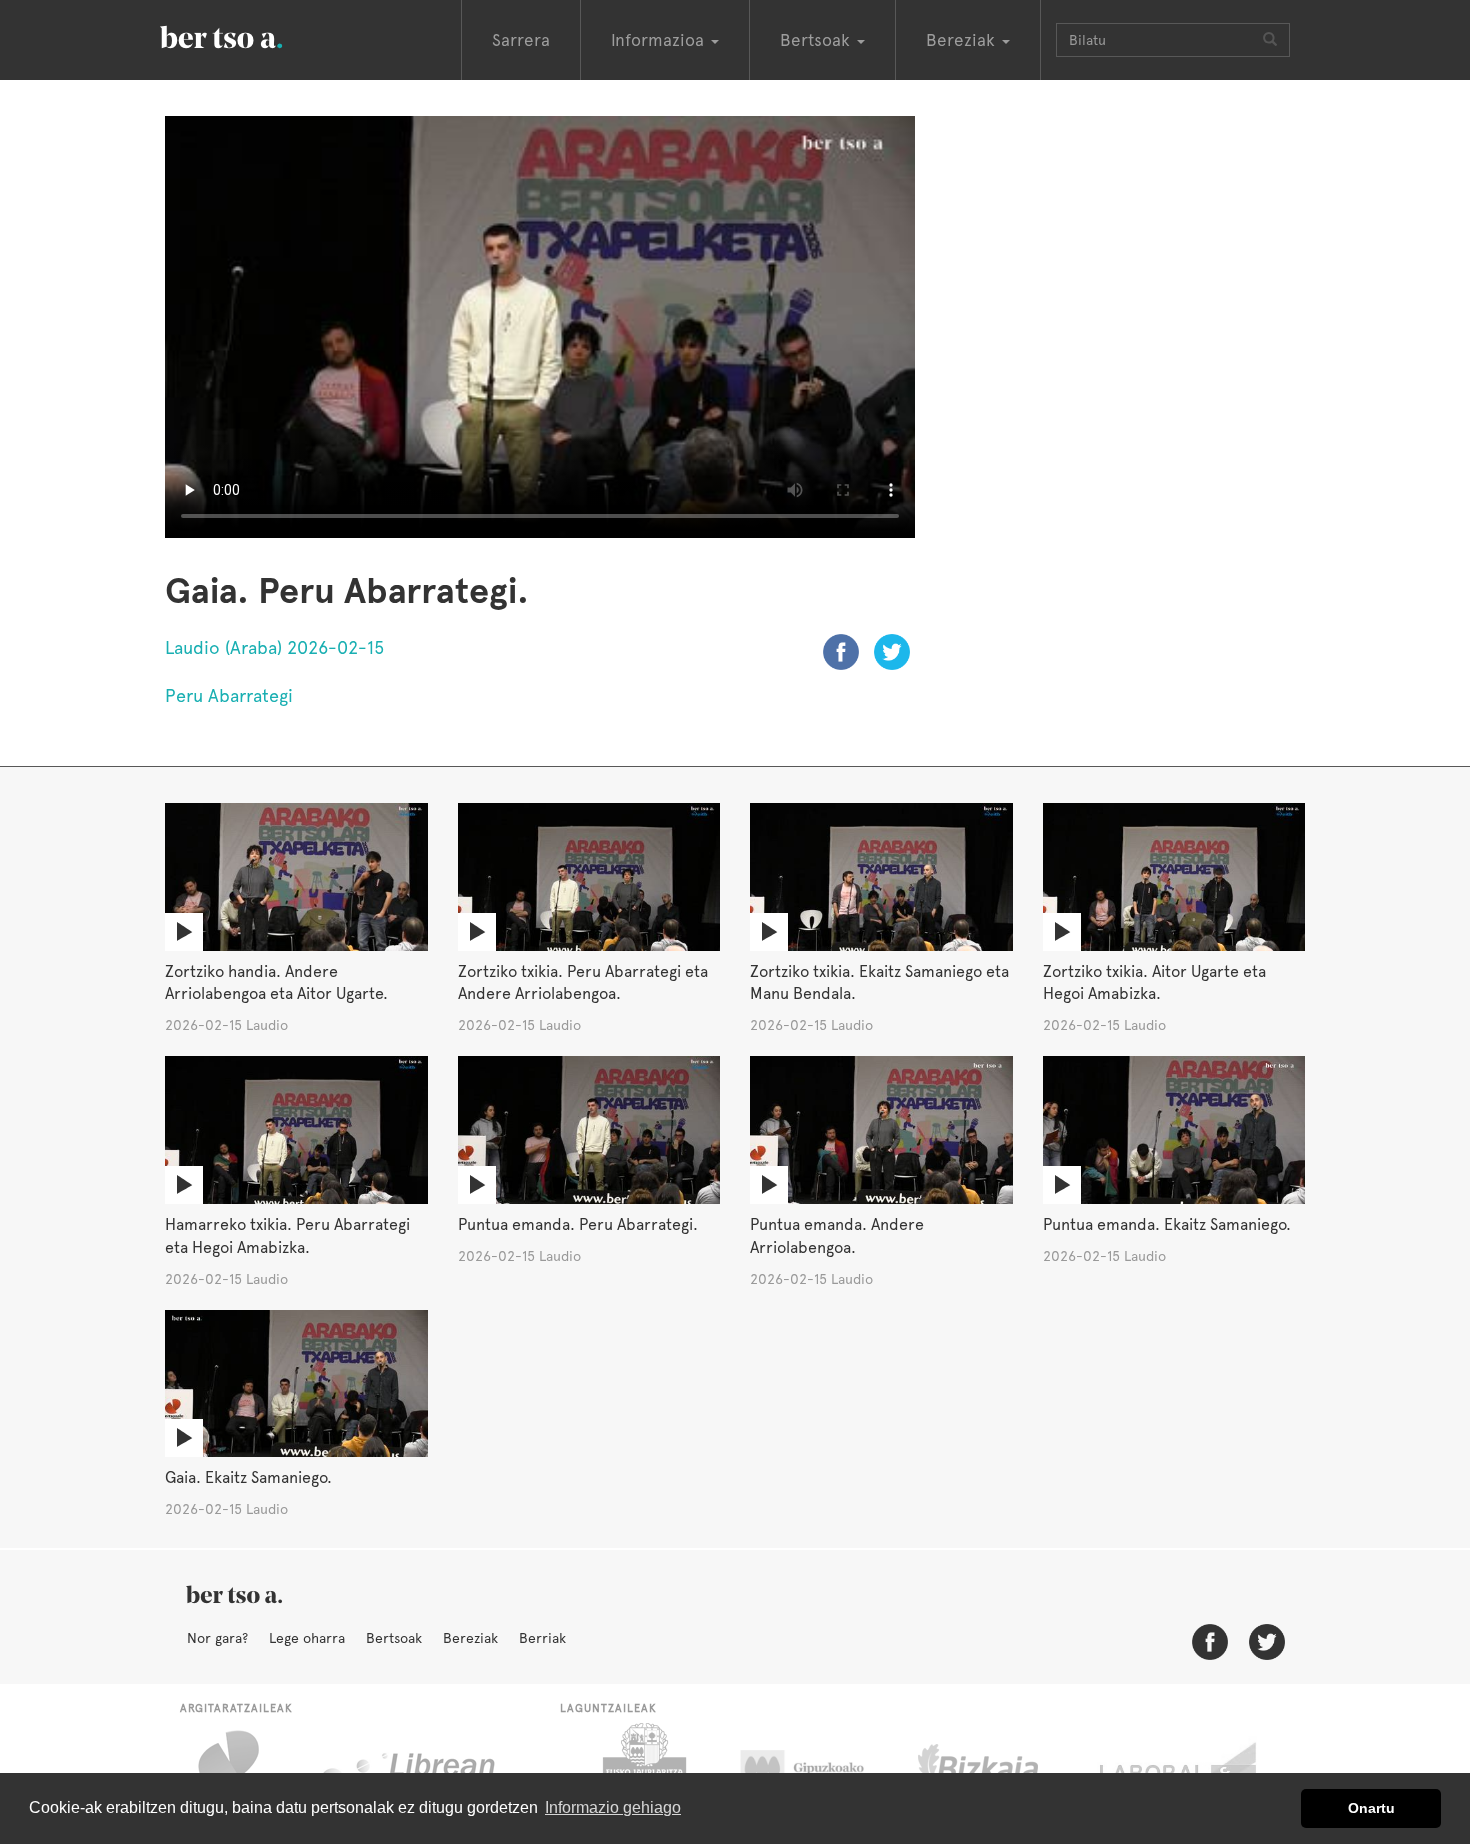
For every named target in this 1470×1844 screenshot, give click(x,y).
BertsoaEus (250, 35)
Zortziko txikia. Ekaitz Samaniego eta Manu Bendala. (879, 983)
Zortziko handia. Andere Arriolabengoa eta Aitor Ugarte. (276, 983)
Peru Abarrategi (229, 695)
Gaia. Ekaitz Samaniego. (248, 1477)
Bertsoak (394, 1638)
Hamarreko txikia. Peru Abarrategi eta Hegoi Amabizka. (287, 1236)
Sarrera (521, 40)
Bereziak (470, 1638)
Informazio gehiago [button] (613, 1807)
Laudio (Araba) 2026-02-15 (274, 647)
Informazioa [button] (660, 40)
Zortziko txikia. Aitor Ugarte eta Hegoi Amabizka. (1154, 983)
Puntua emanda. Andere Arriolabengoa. (837, 1236)
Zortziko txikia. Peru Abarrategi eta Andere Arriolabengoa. (583, 983)
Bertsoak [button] (817, 40)
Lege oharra (307, 1638)
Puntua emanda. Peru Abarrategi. (578, 1224)
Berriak (542, 1638)
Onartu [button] (1371, 1808)
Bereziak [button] (963, 40)
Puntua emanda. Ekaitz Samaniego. (1167, 1224)
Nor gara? (217, 1638)
